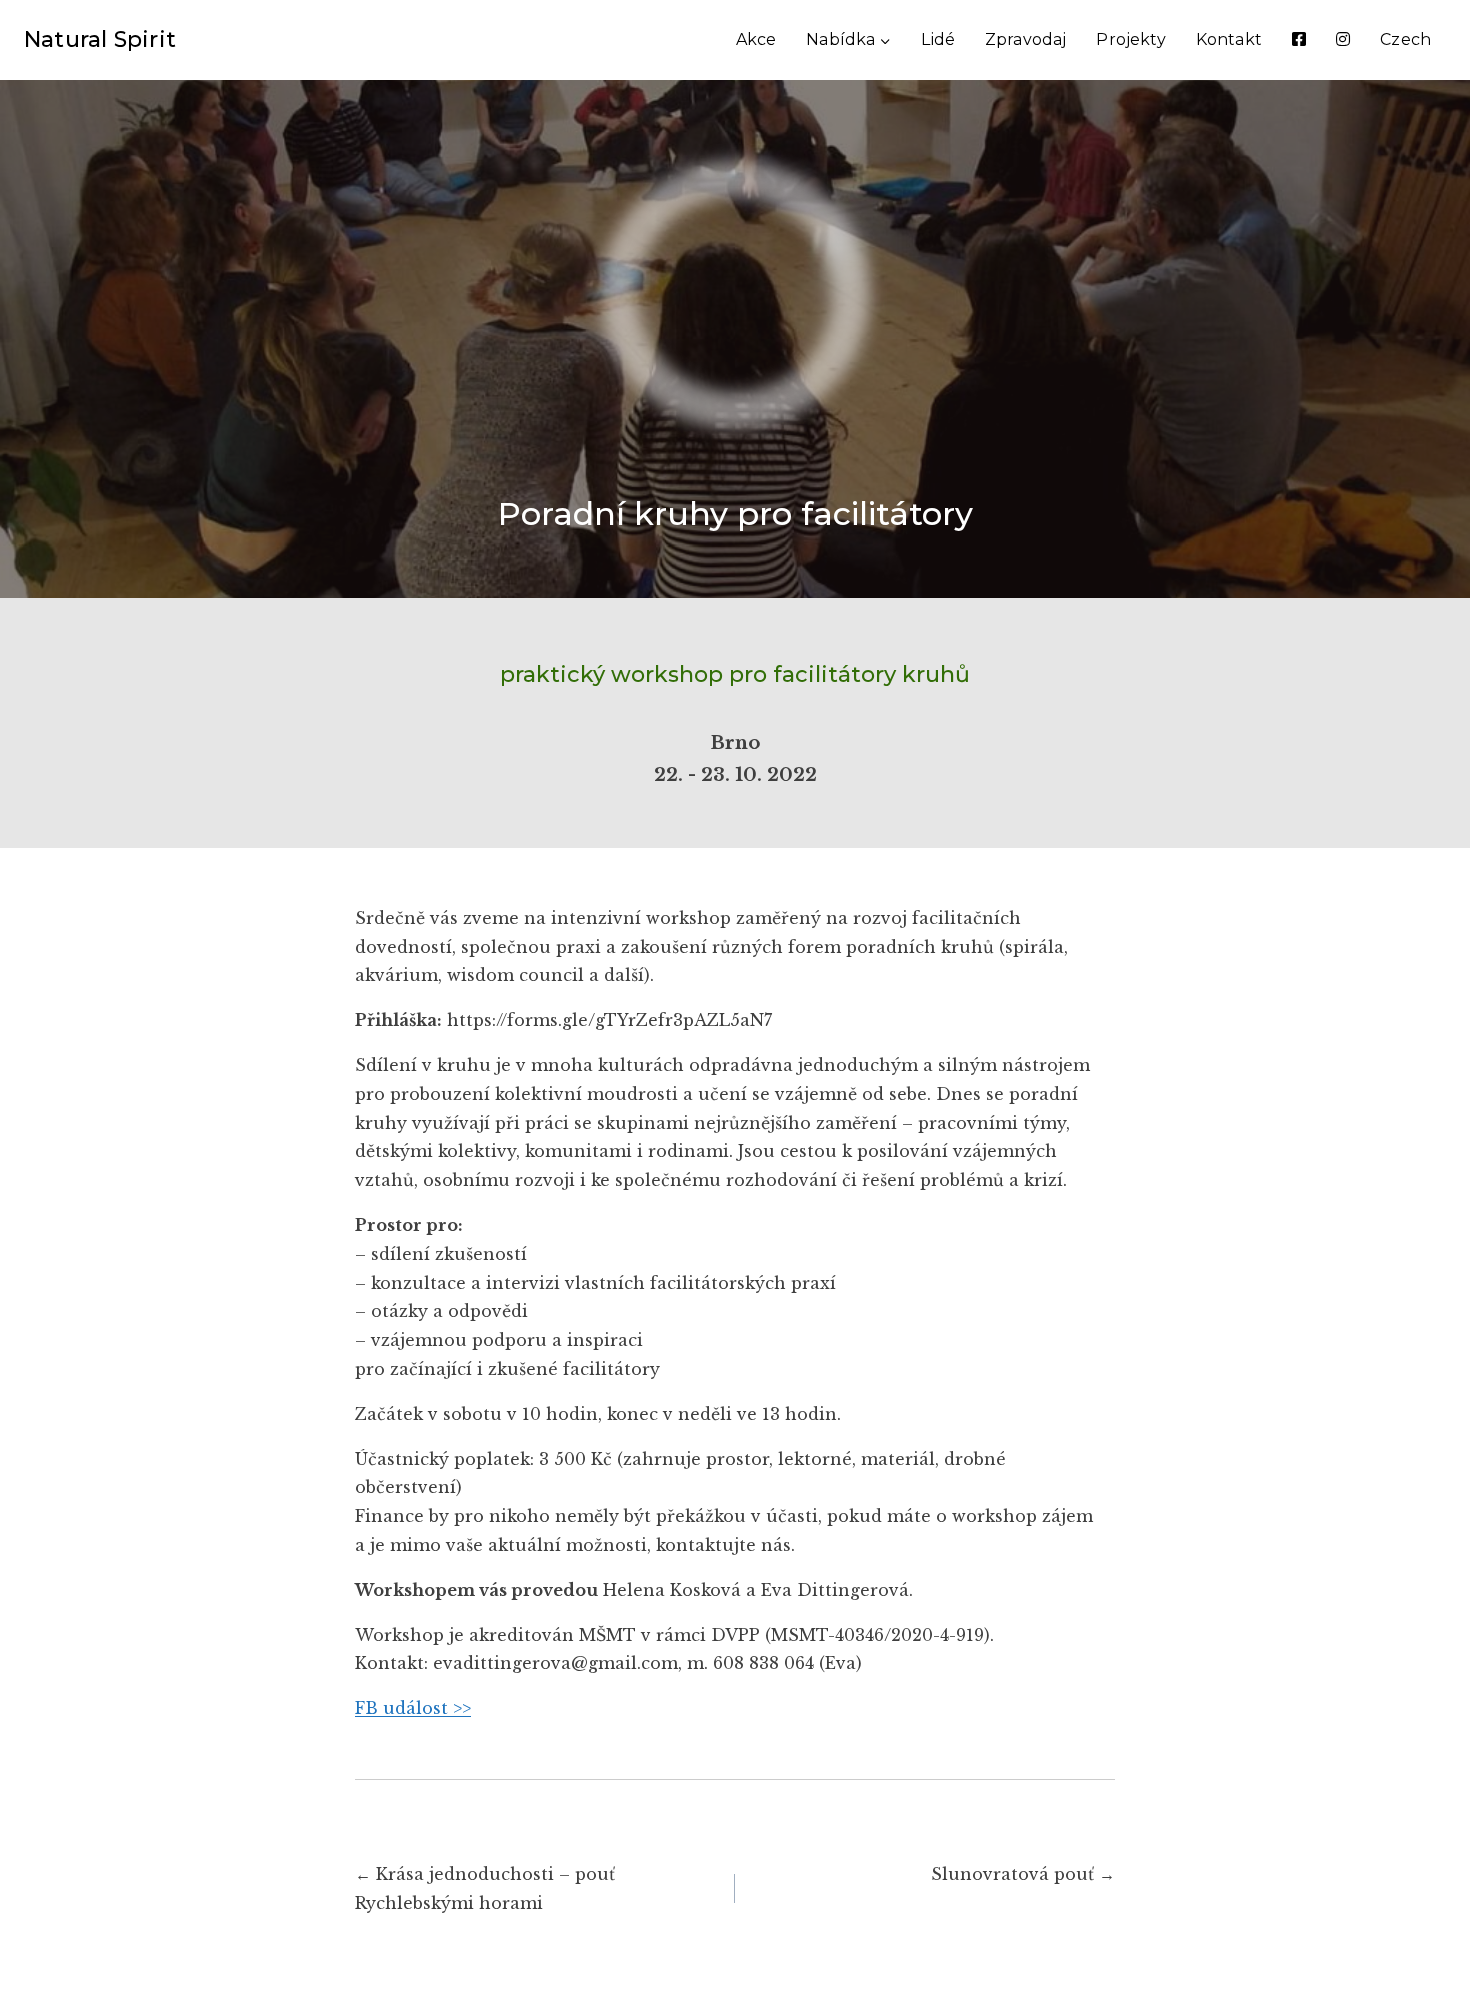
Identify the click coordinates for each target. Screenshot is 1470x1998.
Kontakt (1229, 39)
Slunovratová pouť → (1023, 1874)
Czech (1405, 39)
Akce (756, 39)
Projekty (1130, 39)
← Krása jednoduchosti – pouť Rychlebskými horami (485, 1888)
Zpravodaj (1025, 39)
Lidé (938, 39)
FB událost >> (413, 1708)
